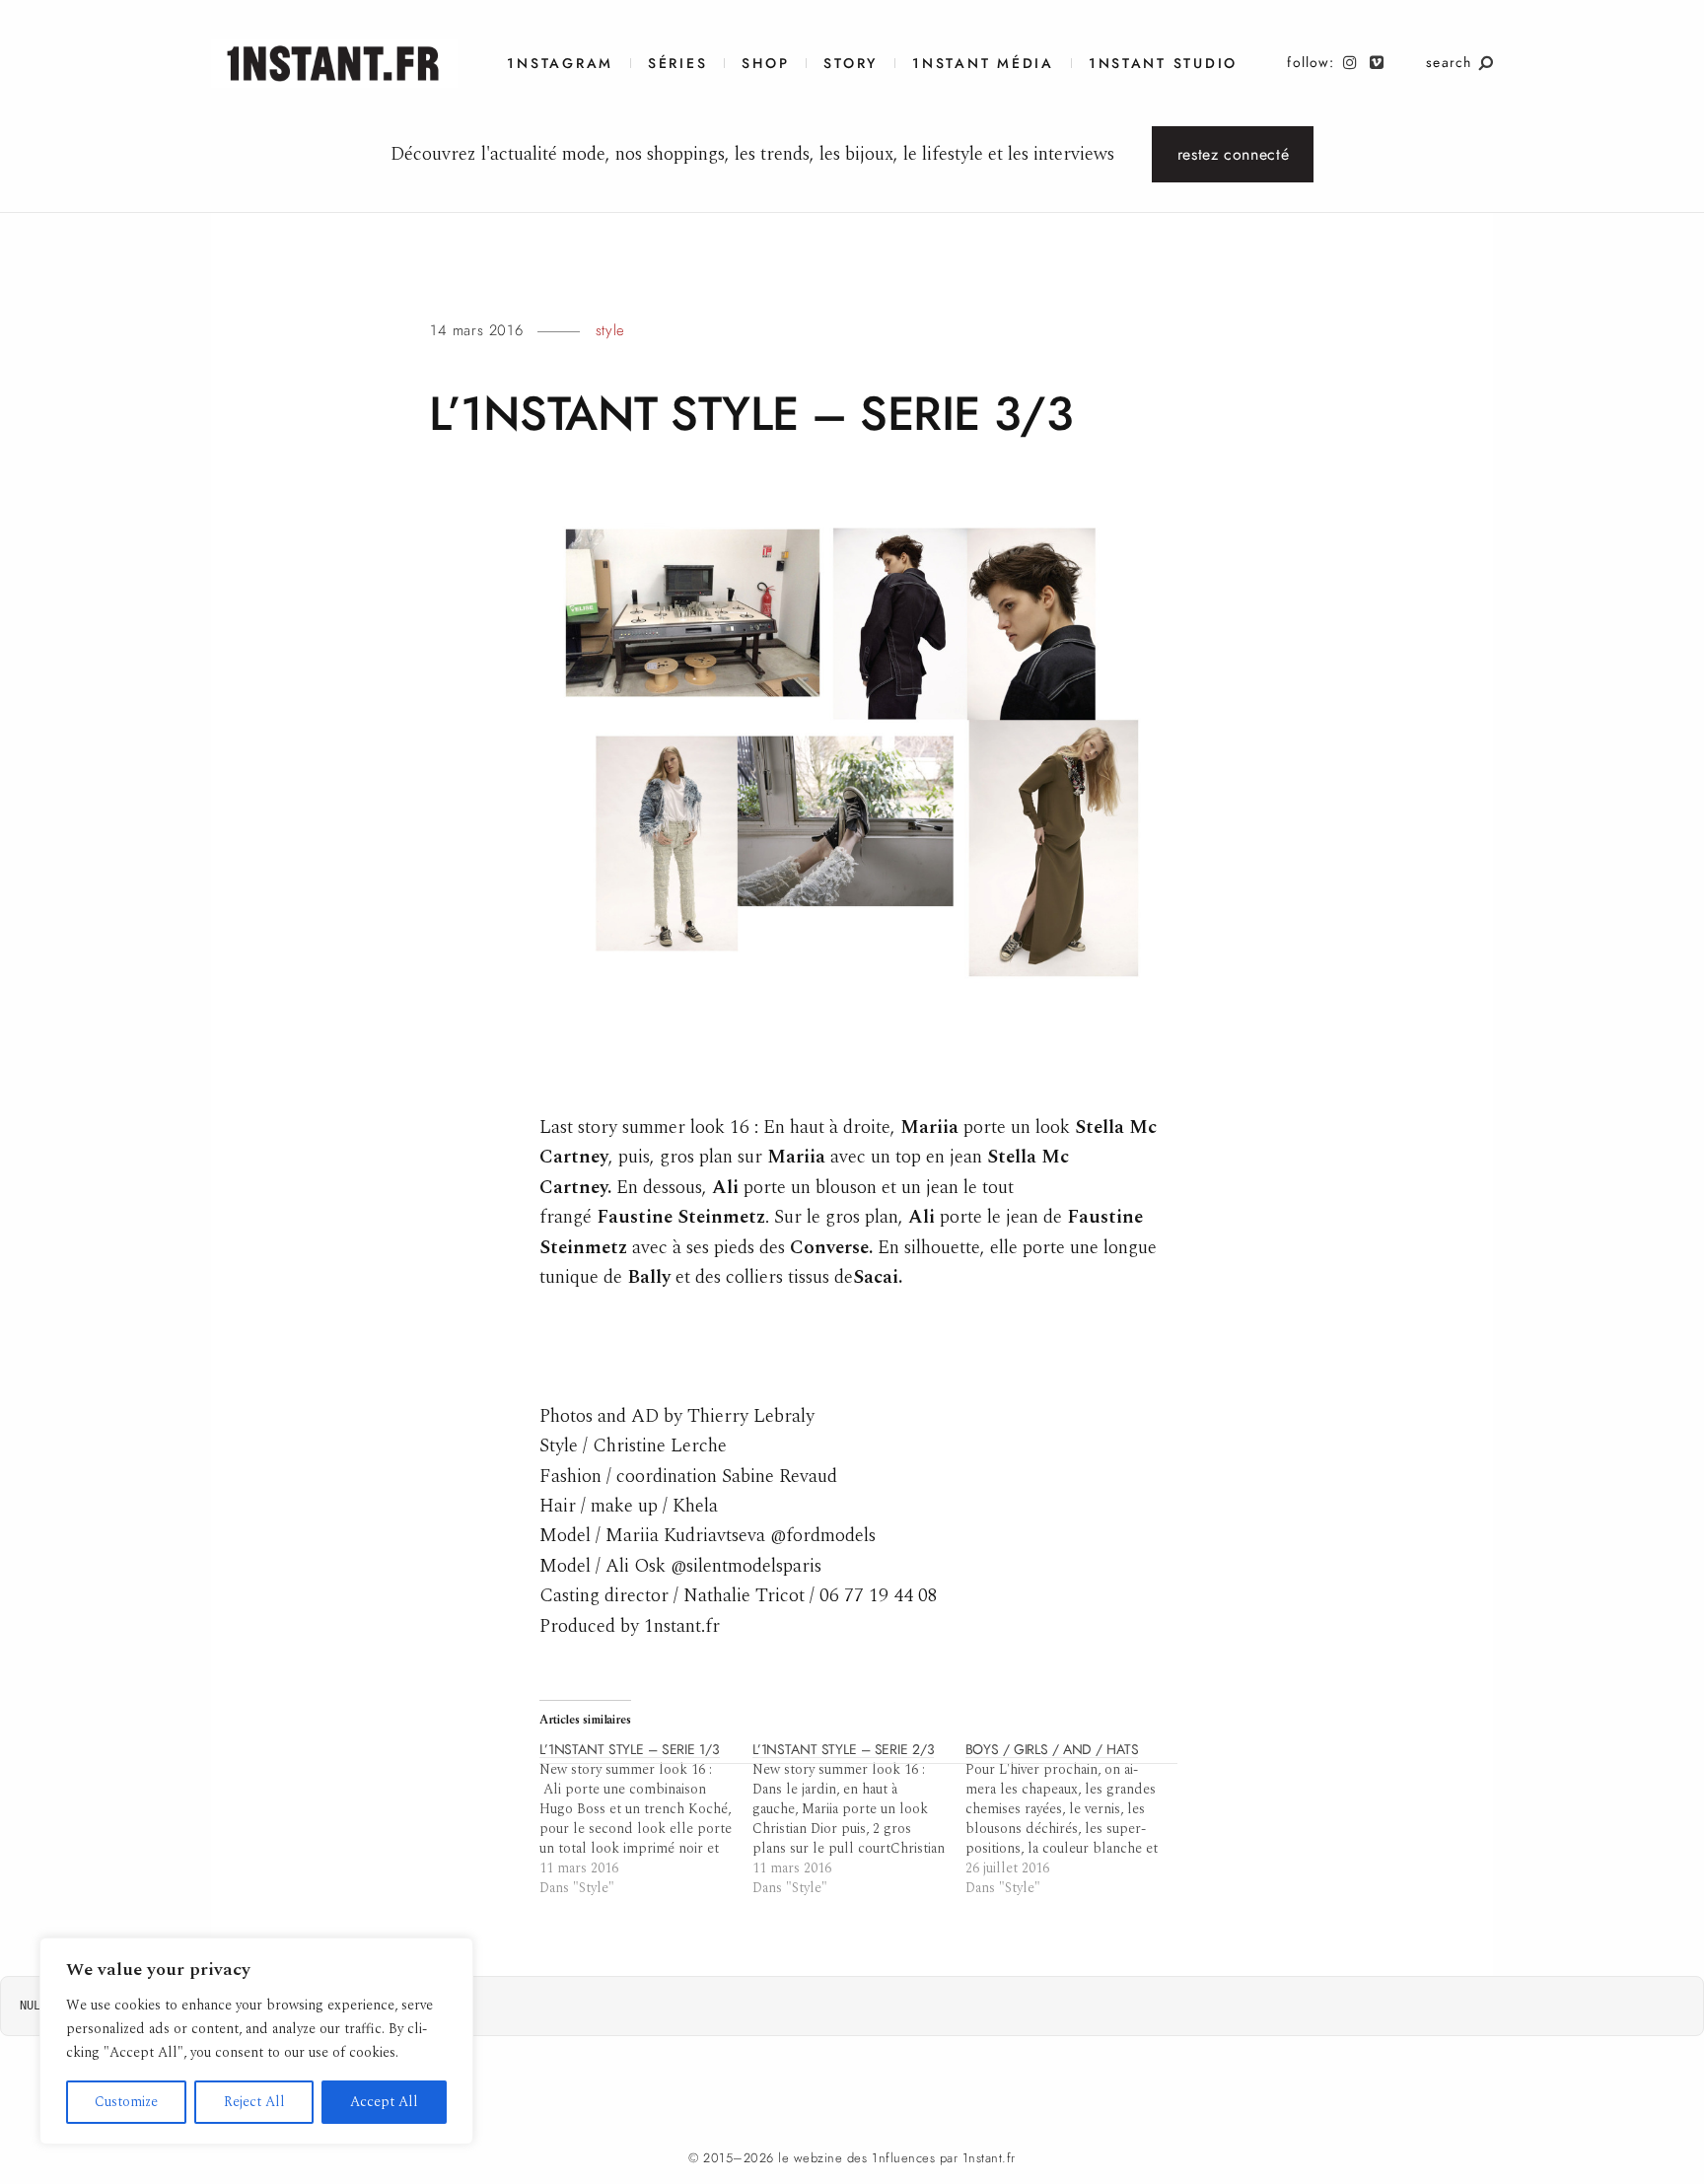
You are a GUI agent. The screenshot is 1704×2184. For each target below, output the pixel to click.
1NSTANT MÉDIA (983, 64)
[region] (256, 2041)
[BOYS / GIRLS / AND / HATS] (1072, 1819)
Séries (677, 64)
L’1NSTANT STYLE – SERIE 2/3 (844, 1750)
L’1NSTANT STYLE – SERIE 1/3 (630, 1750)
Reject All (254, 2102)
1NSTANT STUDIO (1163, 64)
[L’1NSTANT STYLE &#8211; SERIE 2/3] (859, 1819)
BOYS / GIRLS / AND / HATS (1052, 1750)
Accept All (384, 2102)
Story (851, 64)
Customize (126, 2102)
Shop (765, 64)
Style (610, 330)
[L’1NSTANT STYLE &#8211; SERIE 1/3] (646, 1819)
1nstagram (560, 64)
